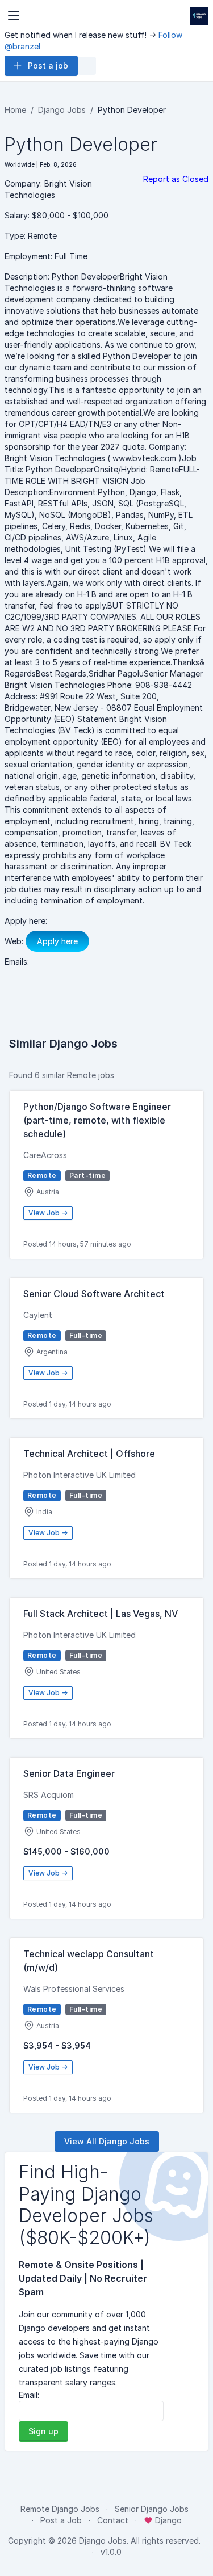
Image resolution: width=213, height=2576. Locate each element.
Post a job (48, 66)
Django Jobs (62, 110)
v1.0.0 (111, 2552)
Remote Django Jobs (60, 2509)
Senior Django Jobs (152, 2509)
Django (167, 2520)
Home (15, 110)
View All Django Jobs (107, 2141)
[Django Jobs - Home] (199, 16)
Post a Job (61, 2520)
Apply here (57, 941)
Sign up (43, 2431)
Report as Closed (176, 179)
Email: (29, 2395)
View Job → (48, 1213)
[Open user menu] (87, 66)
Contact (113, 2520)
